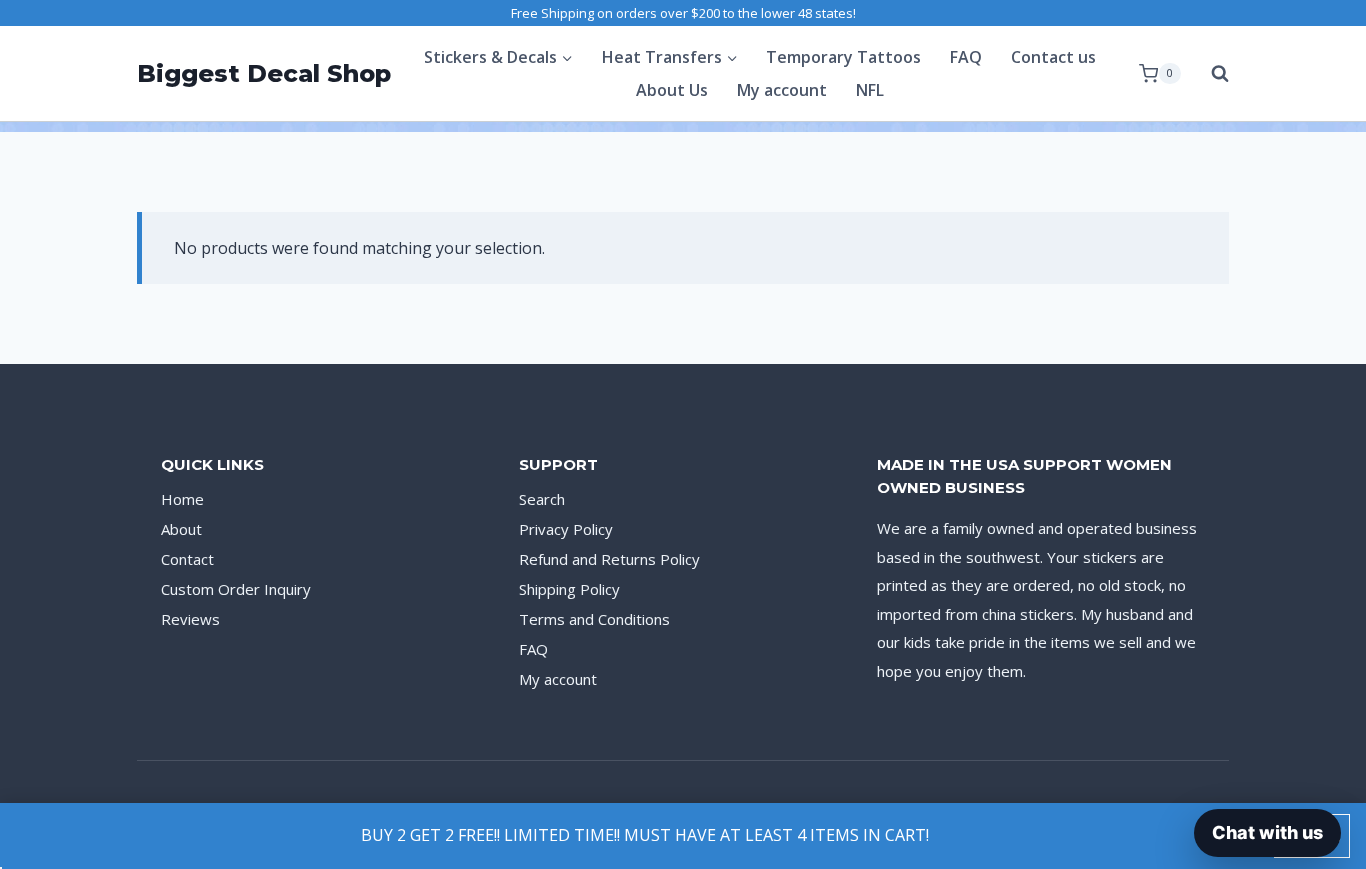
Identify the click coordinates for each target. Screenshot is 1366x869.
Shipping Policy (569, 589)
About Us (672, 90)
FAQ (966, 57)
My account (782, 90)
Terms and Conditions (594, 619)
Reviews (190, 619)
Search (542, 499)
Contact (187, 559)
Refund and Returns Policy (609, 559)
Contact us (1053, 57)
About (181, 529)
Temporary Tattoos (843, 57)
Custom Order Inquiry (236, 589)
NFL (870, 90)
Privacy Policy (566, 529)
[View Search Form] (1210, 74)
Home (182, 499)
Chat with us (1267, 832)
